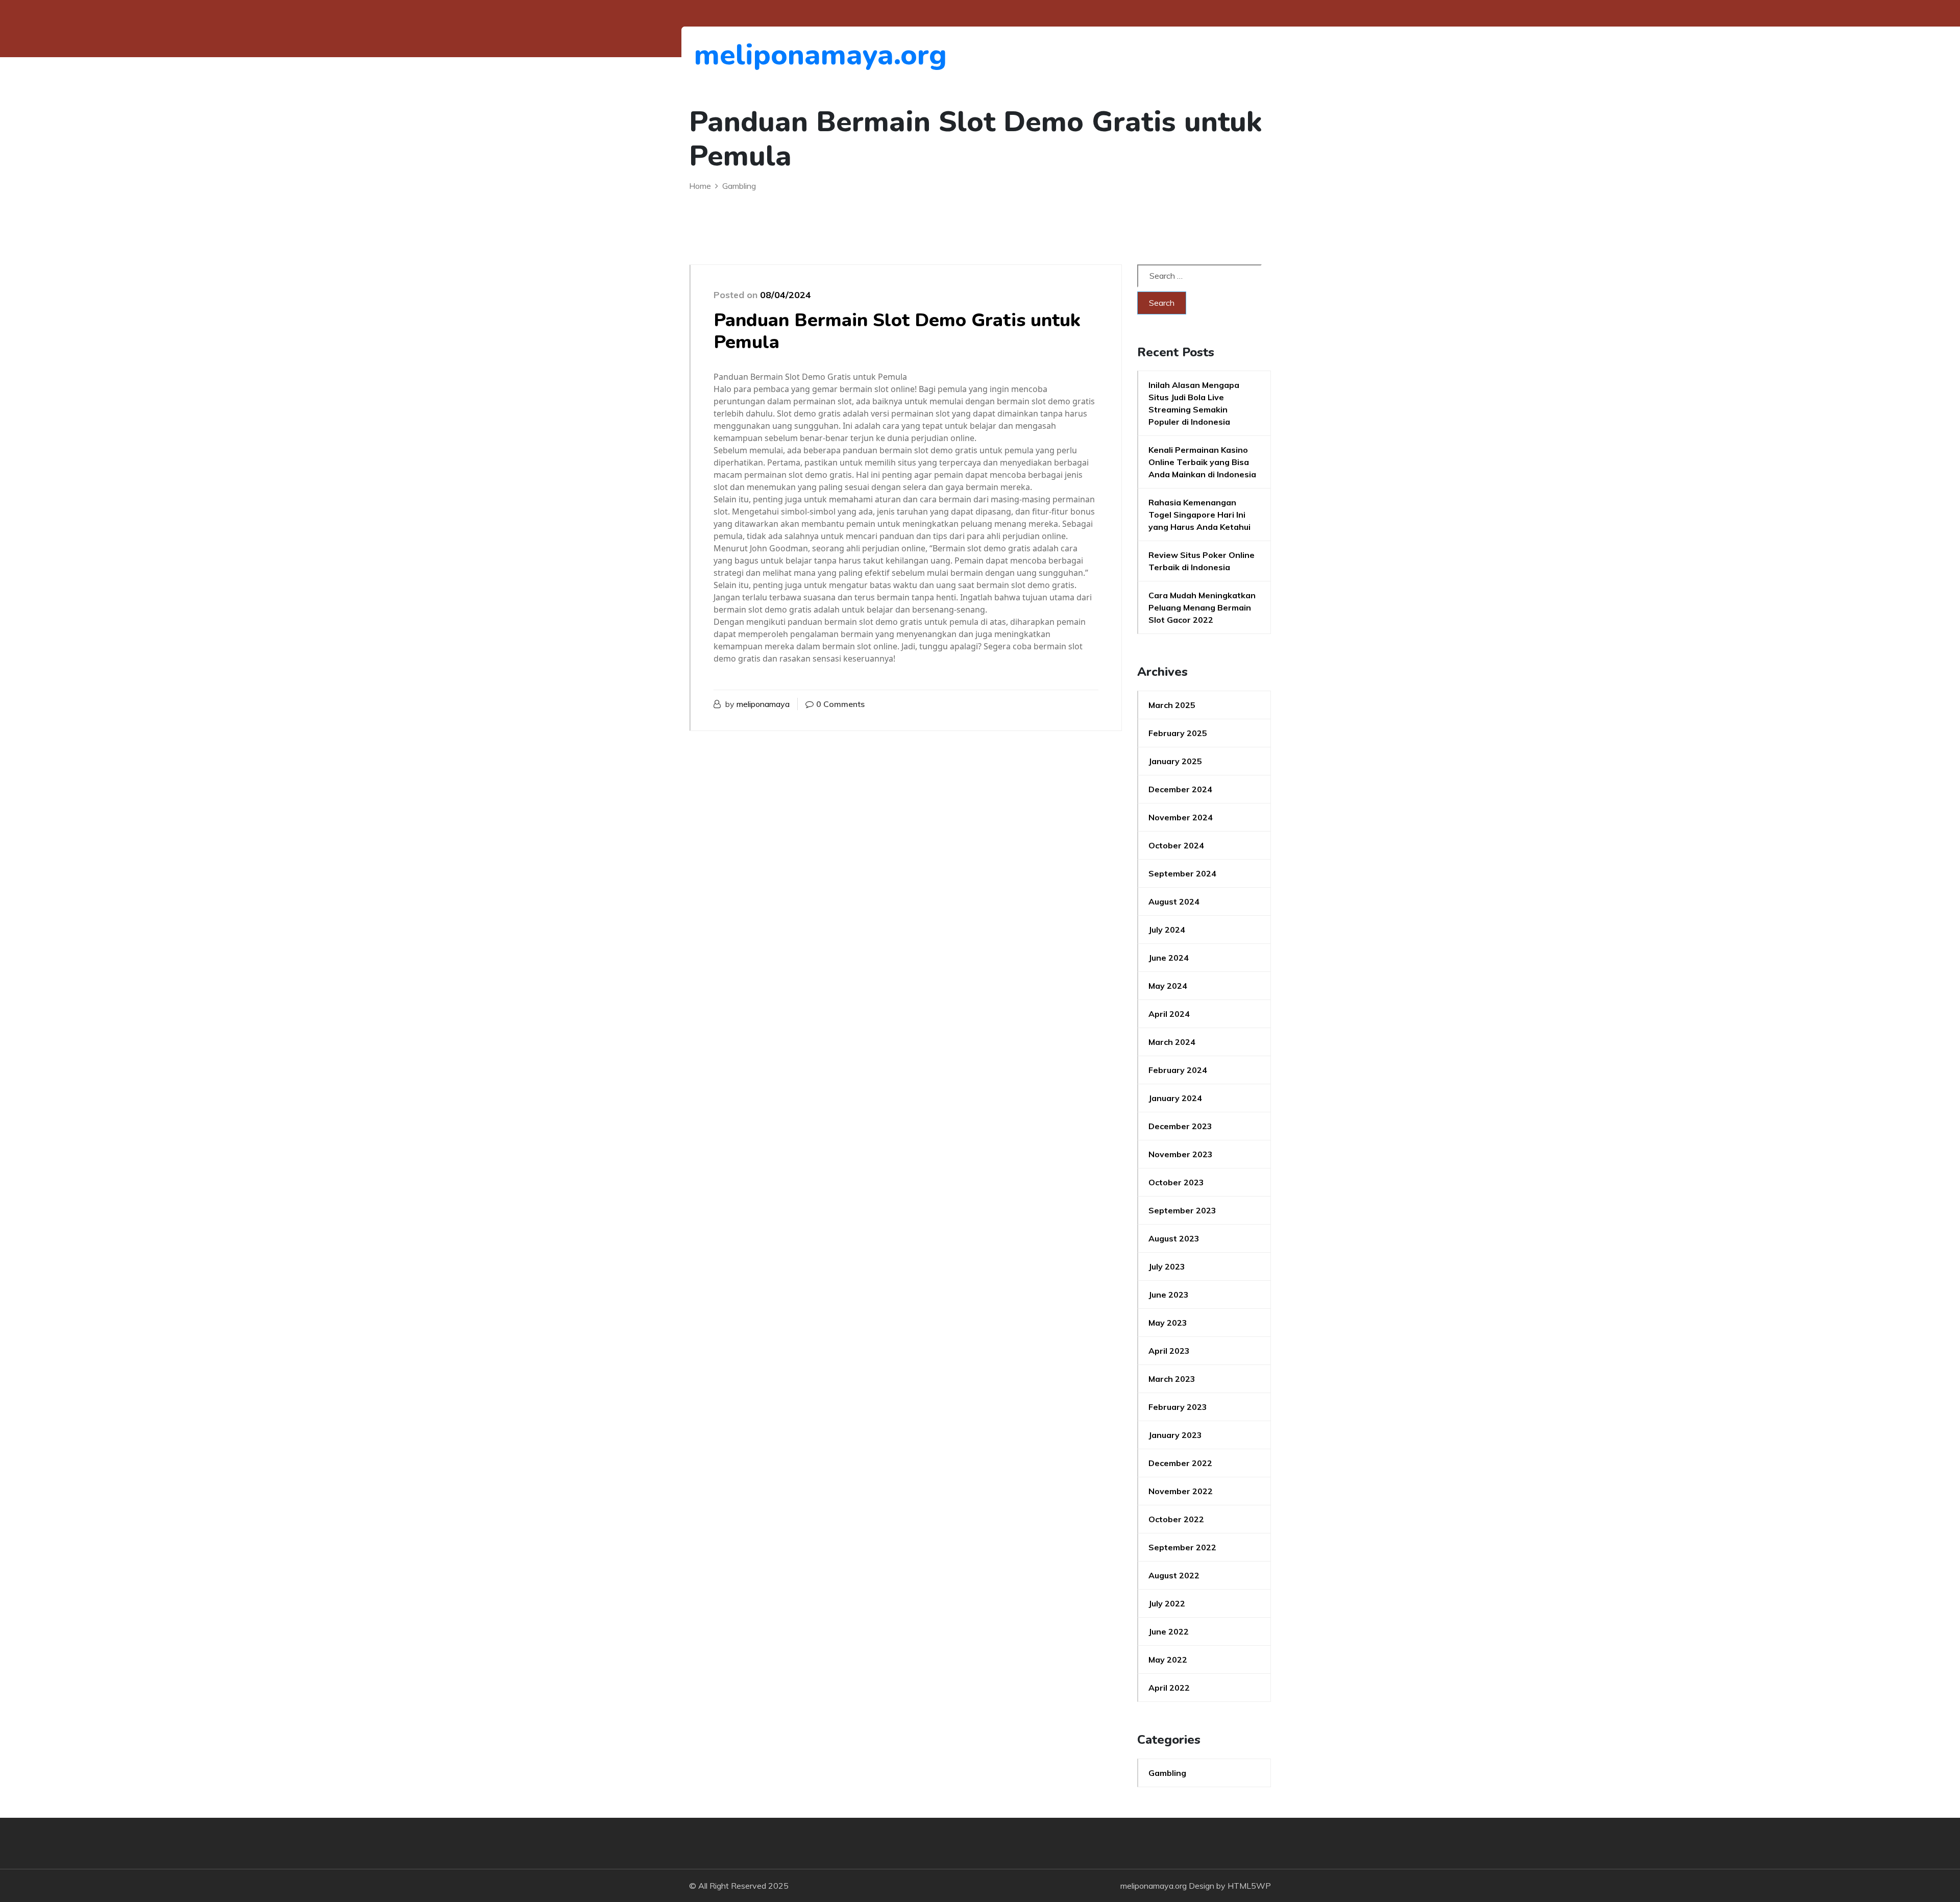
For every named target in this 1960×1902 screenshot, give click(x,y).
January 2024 (1175, 1098)
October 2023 (1176, 1182)
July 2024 (1167, 930)
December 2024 (1180, 789)
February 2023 (1178, 1407)
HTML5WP (1249, 1886)
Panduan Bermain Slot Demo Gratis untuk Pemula (897, 331)
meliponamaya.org (750, 55)
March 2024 (1172, 1042)
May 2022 (1168, 1660)
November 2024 (1181, 817)
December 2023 (1180, 1126)
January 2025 (1175, 761)
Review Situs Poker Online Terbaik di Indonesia (1202, 561)
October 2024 (1176, 845)
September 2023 (1182, 1210)
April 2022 (1169, 1688)
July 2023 (1167, 1266)
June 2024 (1169, 958)
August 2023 (1174, 1238)
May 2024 (1168, 986)
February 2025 (1178, 733)
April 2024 (1169, 1014)
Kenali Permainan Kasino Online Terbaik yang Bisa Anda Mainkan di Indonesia (1202, 462)
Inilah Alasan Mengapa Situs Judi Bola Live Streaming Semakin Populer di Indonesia (1194, 403)
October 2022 (1176, 1519)
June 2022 (1169, 1631)
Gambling (1167, 1773)
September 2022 (1182, 1547)
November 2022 (1181, 1491)
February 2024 (1178, 1070)
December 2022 (1180, 1463)
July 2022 (1167, 1603)
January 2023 (1175, 1435)
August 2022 (1174, 1575)
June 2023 (1169, 1295)
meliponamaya (763, 704)
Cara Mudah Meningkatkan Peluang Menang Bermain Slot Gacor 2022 (1202, 607)
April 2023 (1169, 1351)
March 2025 (1172, 705)
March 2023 (1172, 1379)
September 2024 (1182, 873)
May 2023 (1168, 1323)
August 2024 (1174, 901)
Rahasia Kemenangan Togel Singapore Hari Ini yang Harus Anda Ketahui (1199, 515)
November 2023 (1181, 1154)
